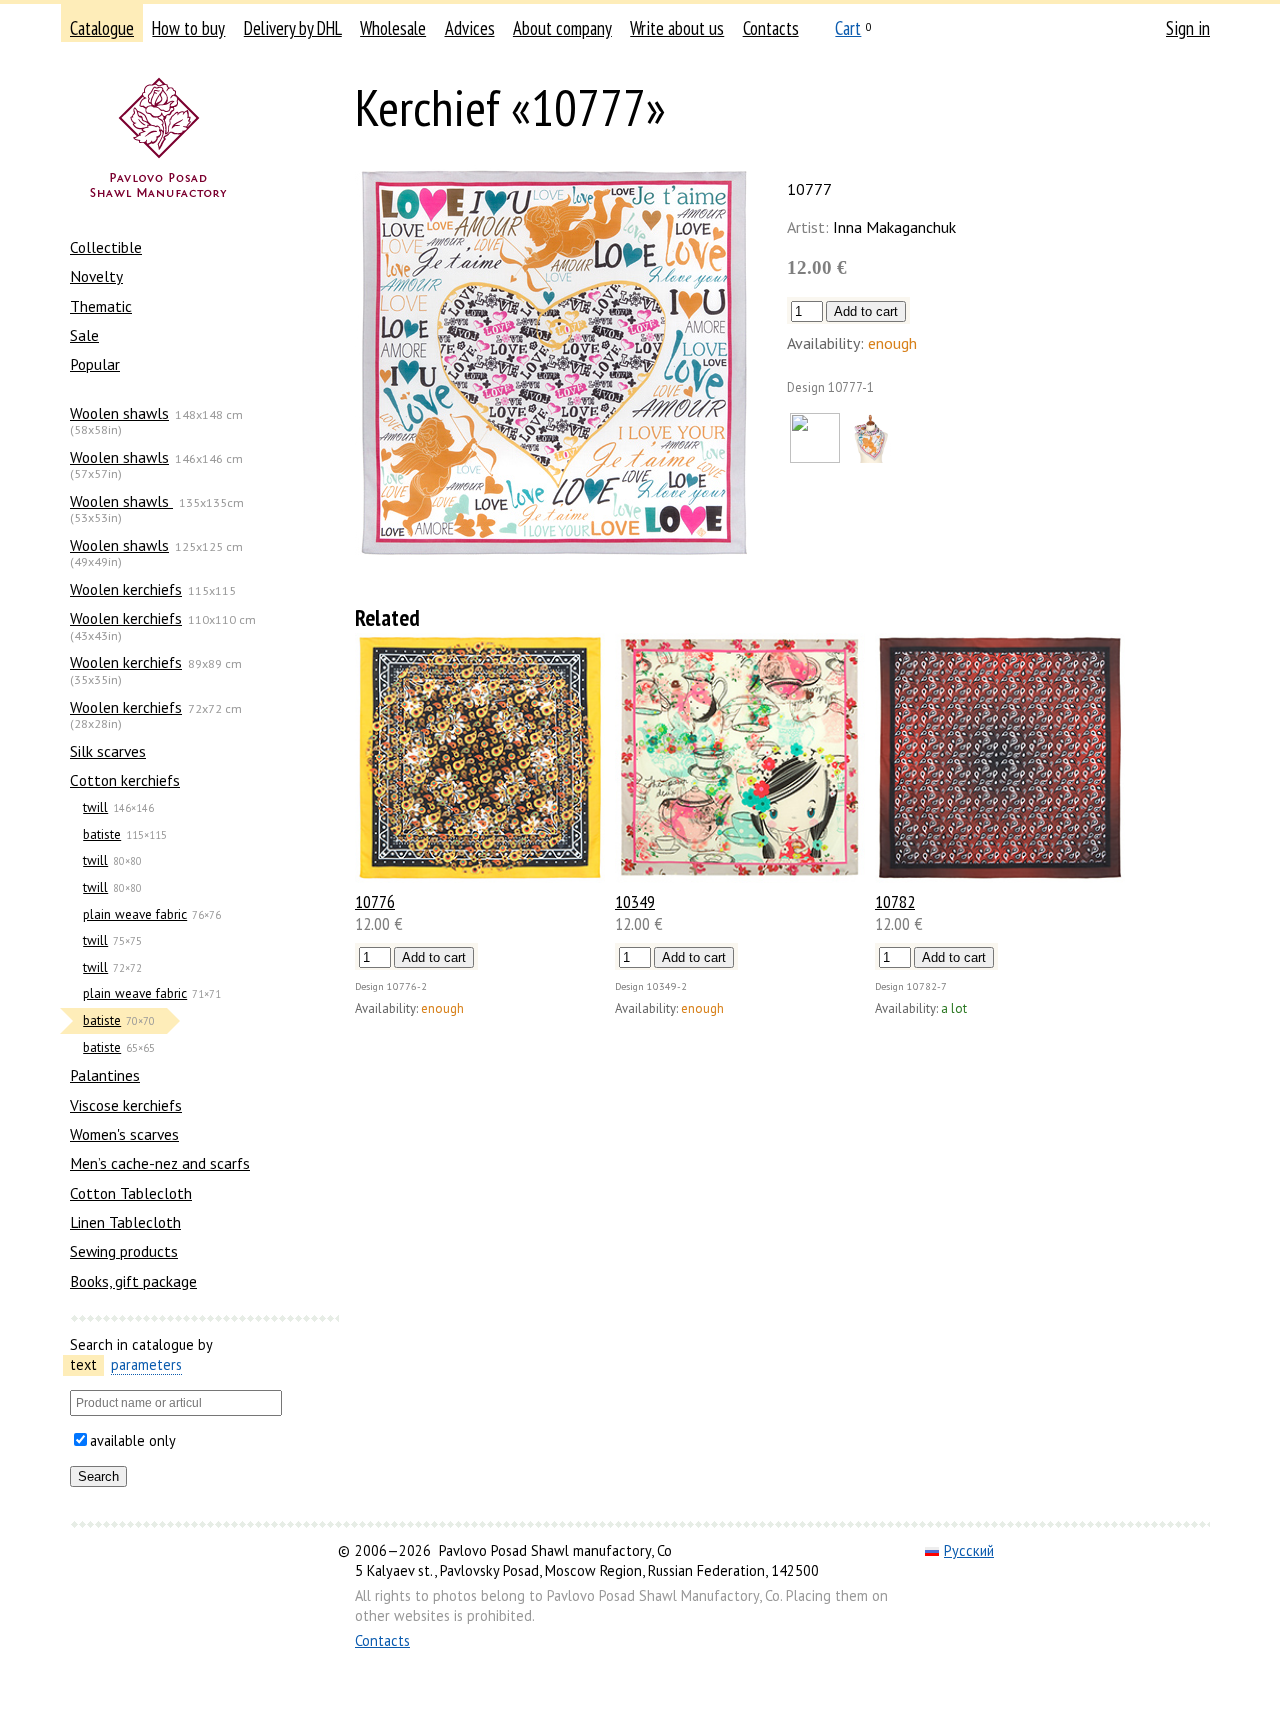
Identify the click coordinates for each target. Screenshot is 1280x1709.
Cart (848, 28)
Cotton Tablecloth (131, 1193)
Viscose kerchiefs (126, 1105)
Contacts (771, 28)
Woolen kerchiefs (126, 589)
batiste (102, 834)
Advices (470, 28)
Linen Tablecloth (125, 1222)
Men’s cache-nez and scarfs (160, 1163)
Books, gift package (133, 1281)
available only (133, 1440)
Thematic (101, 306)
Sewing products (124, 1251)
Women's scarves (124, 1134)
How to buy (188, 28)
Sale (84, 335)
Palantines (105, 1075)
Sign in (1188, 28)
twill (95, 807)
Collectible (106, 247)
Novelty (96, 276)
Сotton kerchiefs (125, 780)
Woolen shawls (119, 413)
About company (562, 28)
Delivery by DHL (293, 28)
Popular (95, 364)
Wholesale (393, 28)
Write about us (677, 28)
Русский (969, 1550)
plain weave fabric (135, 914)
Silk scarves (108, 751)
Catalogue (102, 28)
